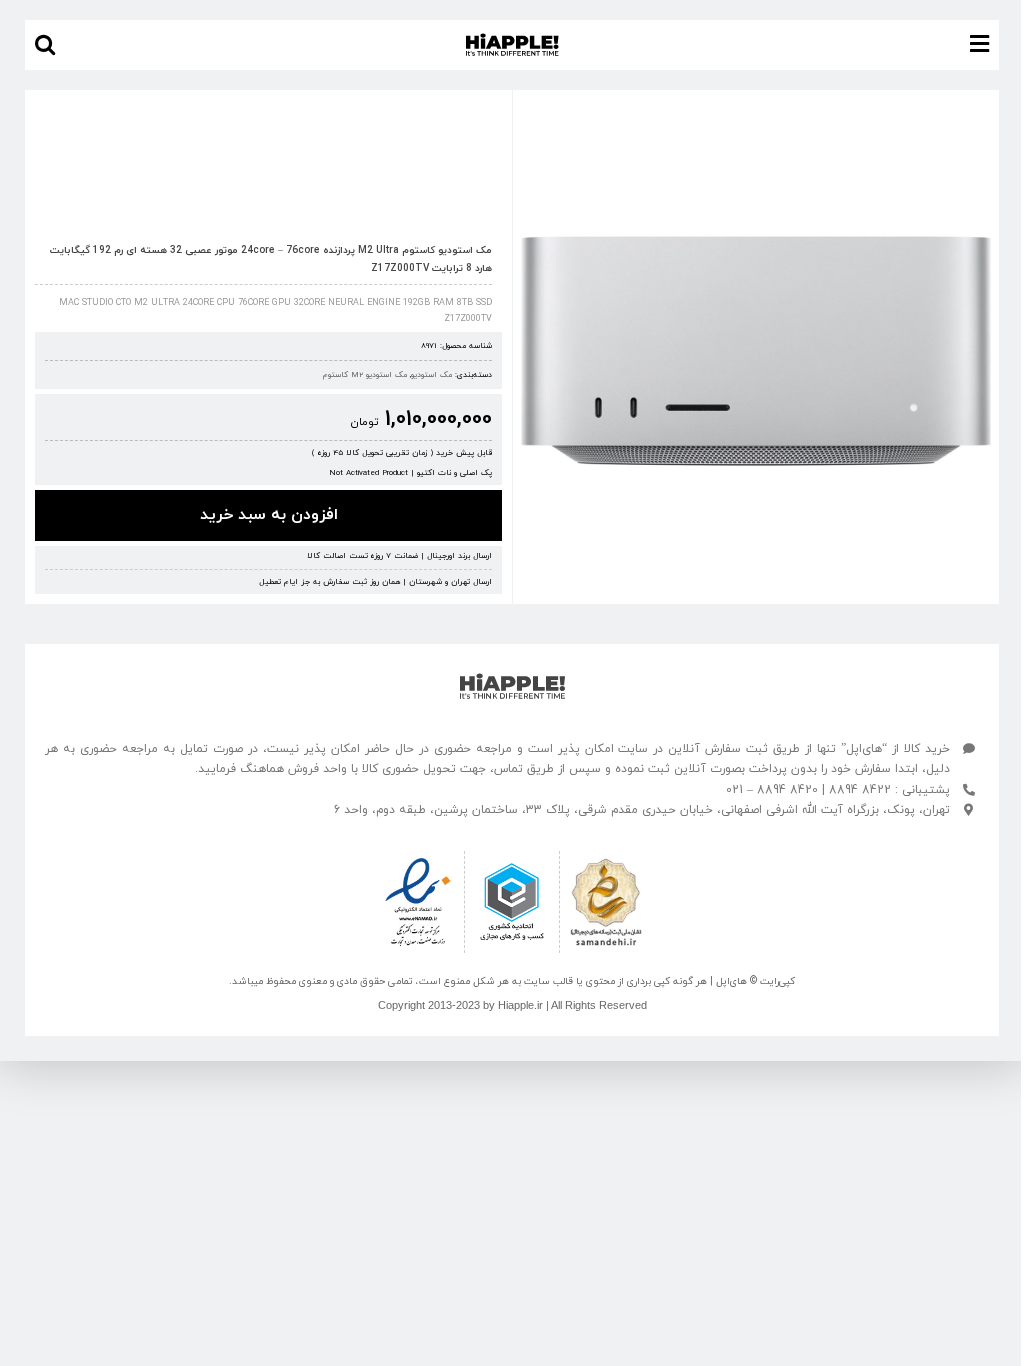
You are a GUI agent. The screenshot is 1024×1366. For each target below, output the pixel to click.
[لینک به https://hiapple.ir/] (512, 686)
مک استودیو (431, 375)
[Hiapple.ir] (756, 351)
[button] (45, 45)
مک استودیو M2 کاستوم (365, 375)
